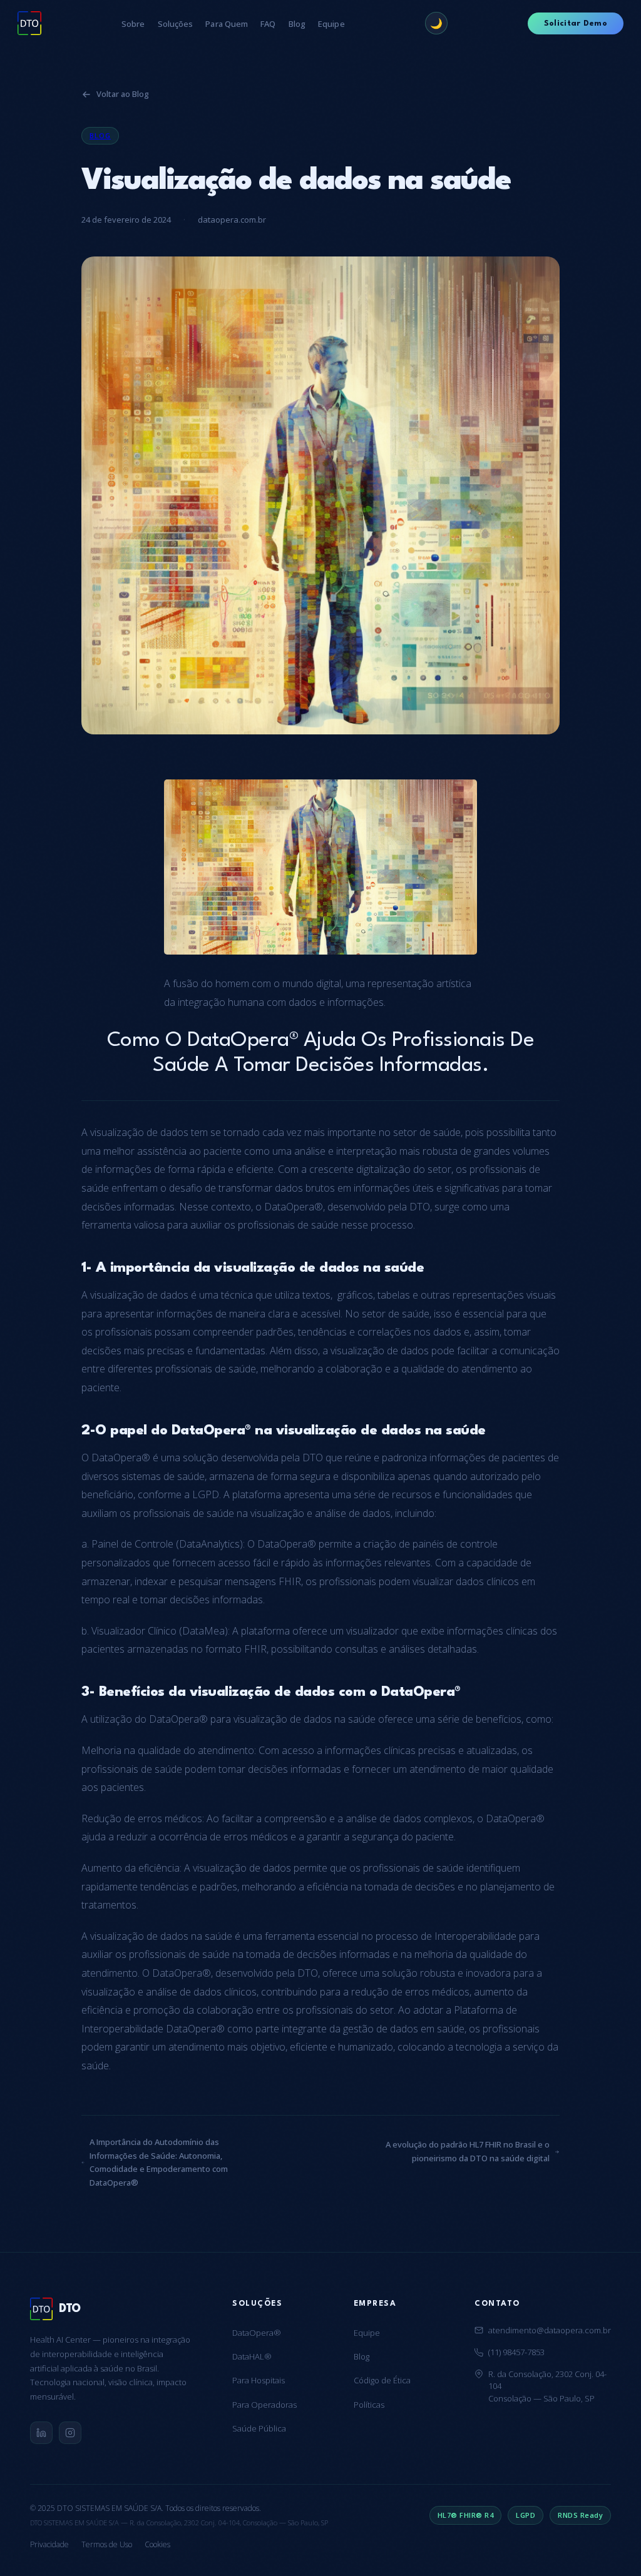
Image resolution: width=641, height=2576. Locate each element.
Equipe (331, 24)
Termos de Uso (107, 2544)
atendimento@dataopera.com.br (550, 2330)
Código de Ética (382, 2380)
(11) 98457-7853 (516, 2352)
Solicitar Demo (576, 23)
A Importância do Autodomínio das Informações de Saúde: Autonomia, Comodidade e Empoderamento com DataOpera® (159, 2162)
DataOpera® (257, 2333)
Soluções (176, 24)
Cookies (157, 2544)
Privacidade (49, 2544)
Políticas (369, 2405)
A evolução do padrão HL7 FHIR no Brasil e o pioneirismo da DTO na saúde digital (468, 2151)
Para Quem (227, 24)
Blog (297, 24)
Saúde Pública (259, 2428)
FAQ (268, 24)
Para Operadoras (264, 2405)
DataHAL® (252, 2356)
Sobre (133, 24)
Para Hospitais (259, 2380)
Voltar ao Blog (123, 94)
